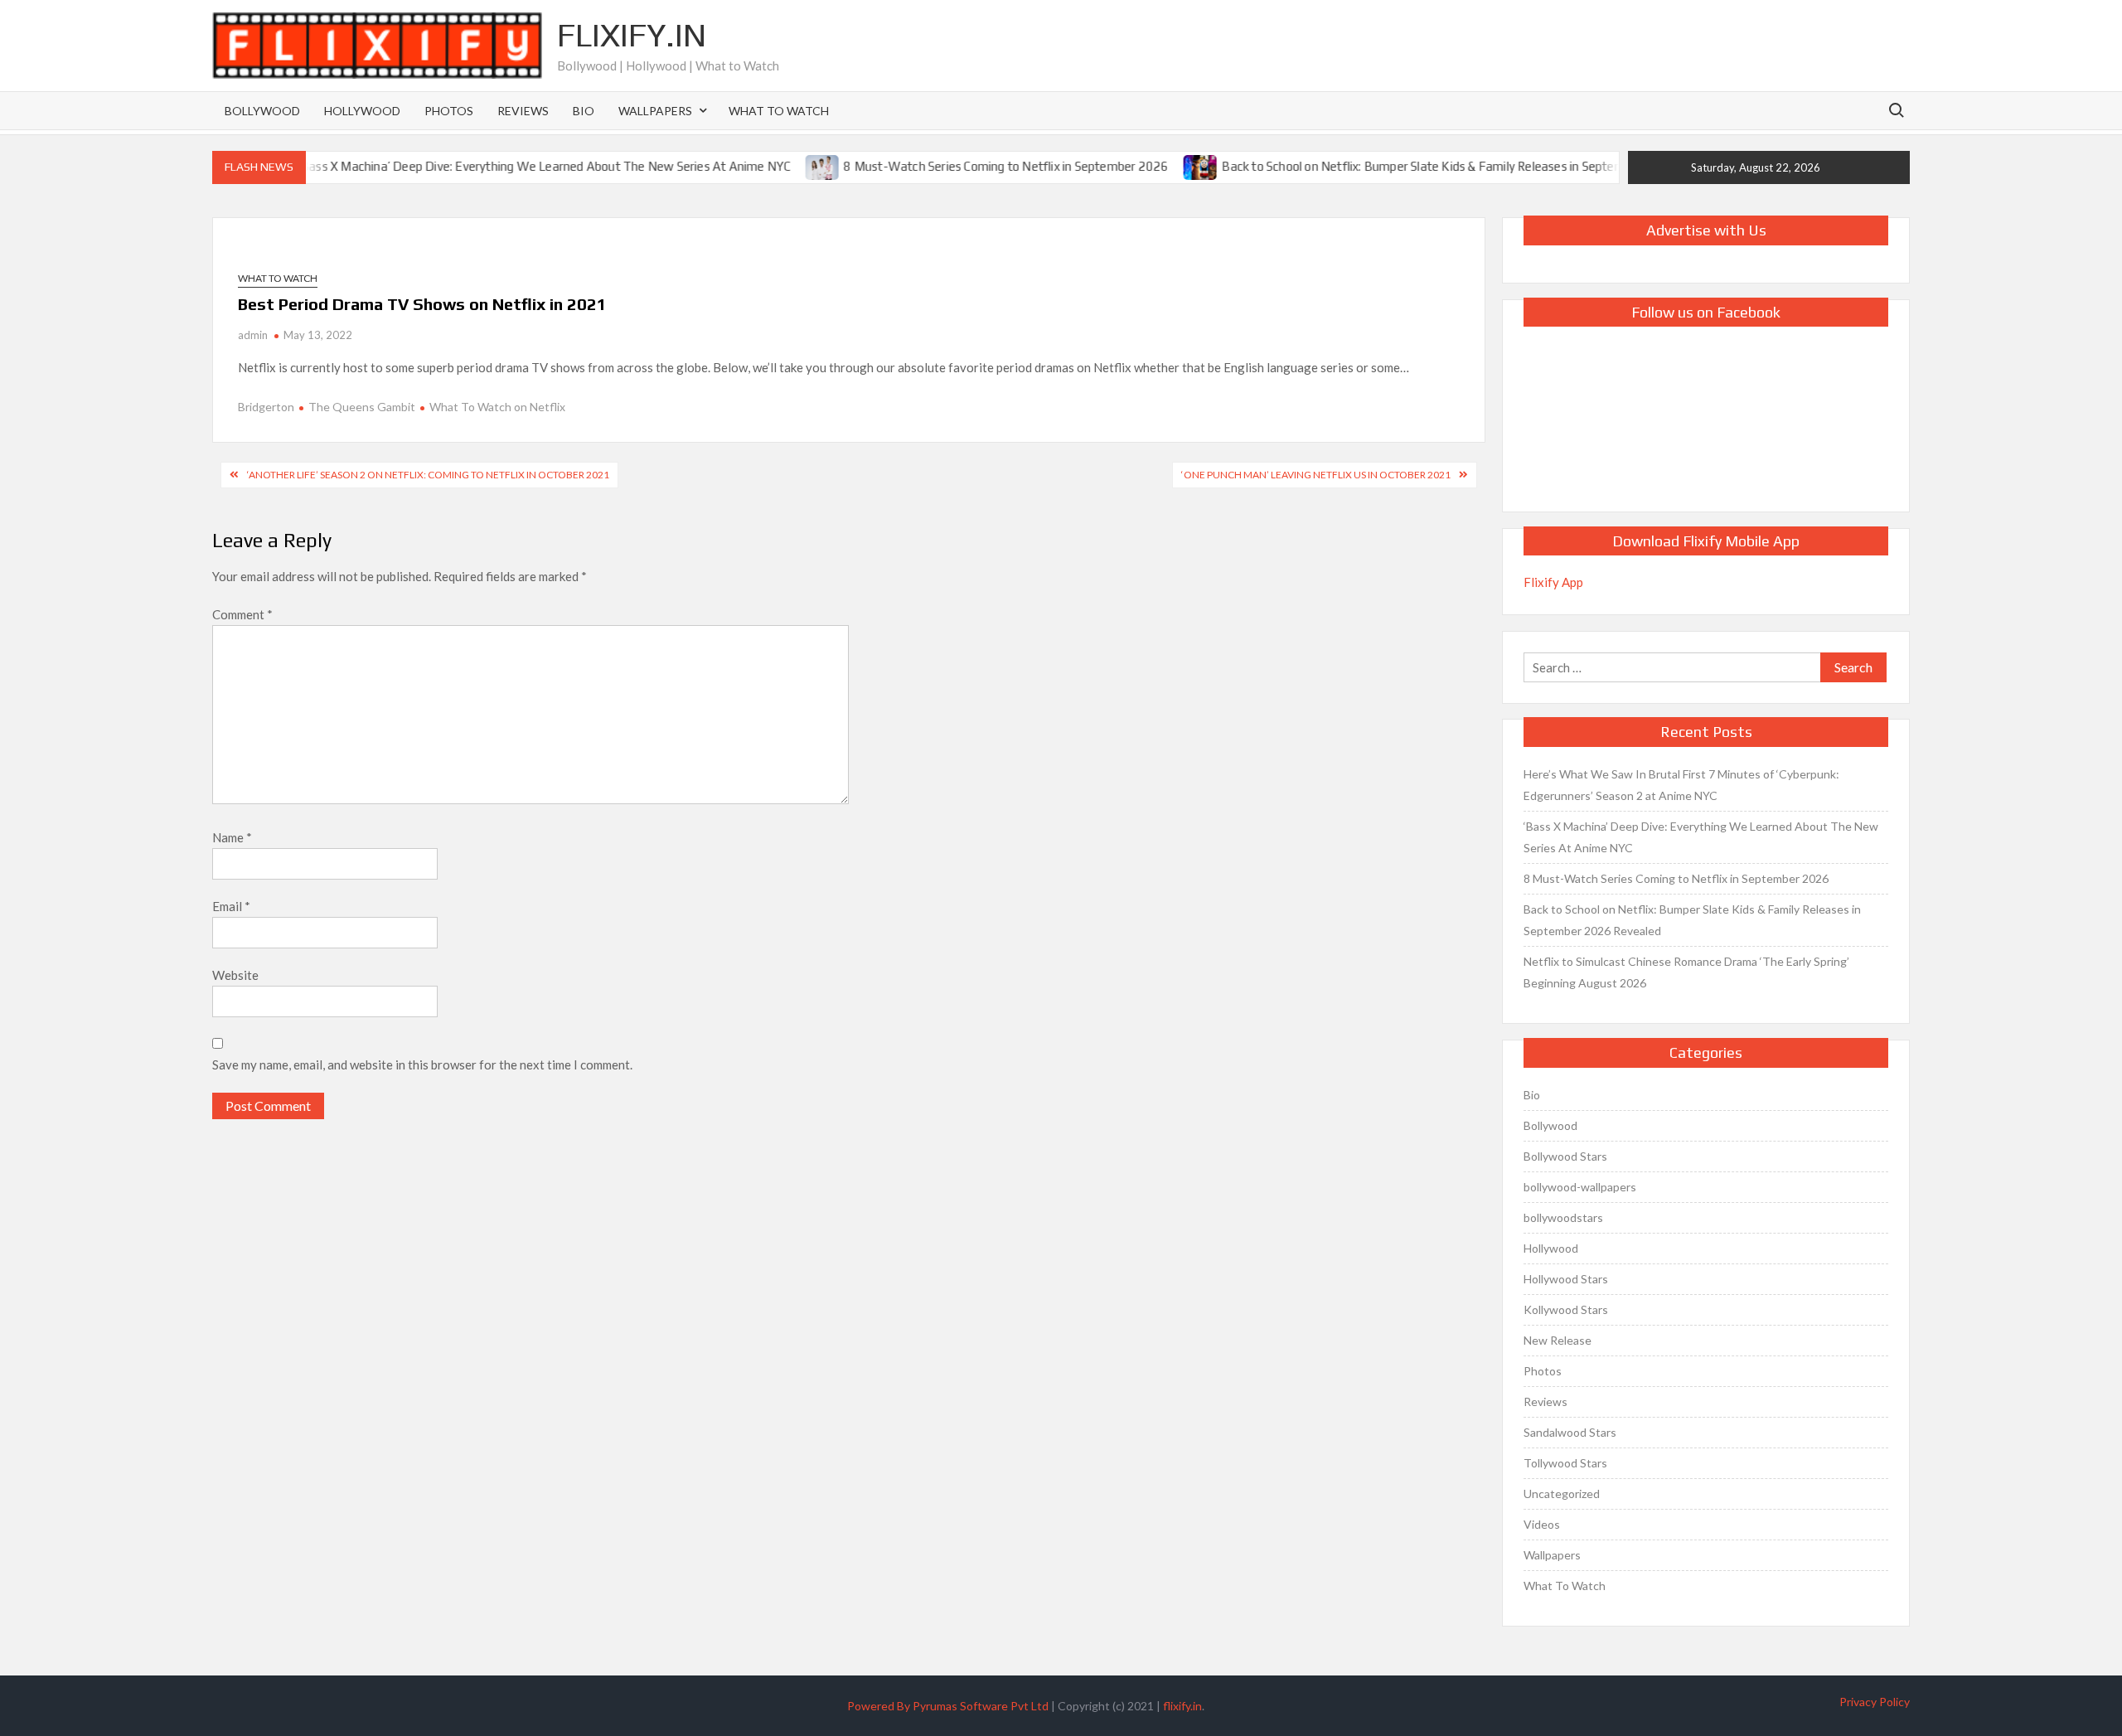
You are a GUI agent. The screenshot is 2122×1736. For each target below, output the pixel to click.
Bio (584, 111)
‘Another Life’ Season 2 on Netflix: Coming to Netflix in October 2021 (428, 475)
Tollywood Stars (1565, 1463)
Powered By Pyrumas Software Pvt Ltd (948, 1706)
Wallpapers (655, 111)
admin (253, 335)
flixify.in (1182, 1706)
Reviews (523, 111)
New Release (1558, 1340)
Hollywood (362, 111)
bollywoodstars (1563, 1217)
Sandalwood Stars (1570, 1432)
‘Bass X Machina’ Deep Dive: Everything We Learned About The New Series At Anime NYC (503, 166)
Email (231, 906)
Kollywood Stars (1566, 1309)
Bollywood (262, 111)
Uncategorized (1562, 1494)
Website (235, 975)
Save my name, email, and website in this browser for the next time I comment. (422, 1064)
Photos (449, 111)
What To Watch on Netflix (497, 407)
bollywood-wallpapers (1580, 1187)
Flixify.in (632, 35)
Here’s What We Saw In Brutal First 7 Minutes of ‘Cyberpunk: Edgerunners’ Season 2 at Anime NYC (1681, 785)
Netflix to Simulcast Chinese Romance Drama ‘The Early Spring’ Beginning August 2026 (1686, 972)
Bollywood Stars (1565, 1156)
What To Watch (779, 111)
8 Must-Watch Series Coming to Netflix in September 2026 (966, 166)
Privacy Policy (1875, 1702)
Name (232, 837)
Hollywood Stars (1566, 1279)
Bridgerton (266, 407)
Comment (242, 614)
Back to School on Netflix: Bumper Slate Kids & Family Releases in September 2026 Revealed (1435, 166)
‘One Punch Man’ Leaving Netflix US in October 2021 (1316, 475)
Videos (1542, 1524)
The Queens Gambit (362, 407)
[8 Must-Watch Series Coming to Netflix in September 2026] (783, 166)
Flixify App (1553, 582)
